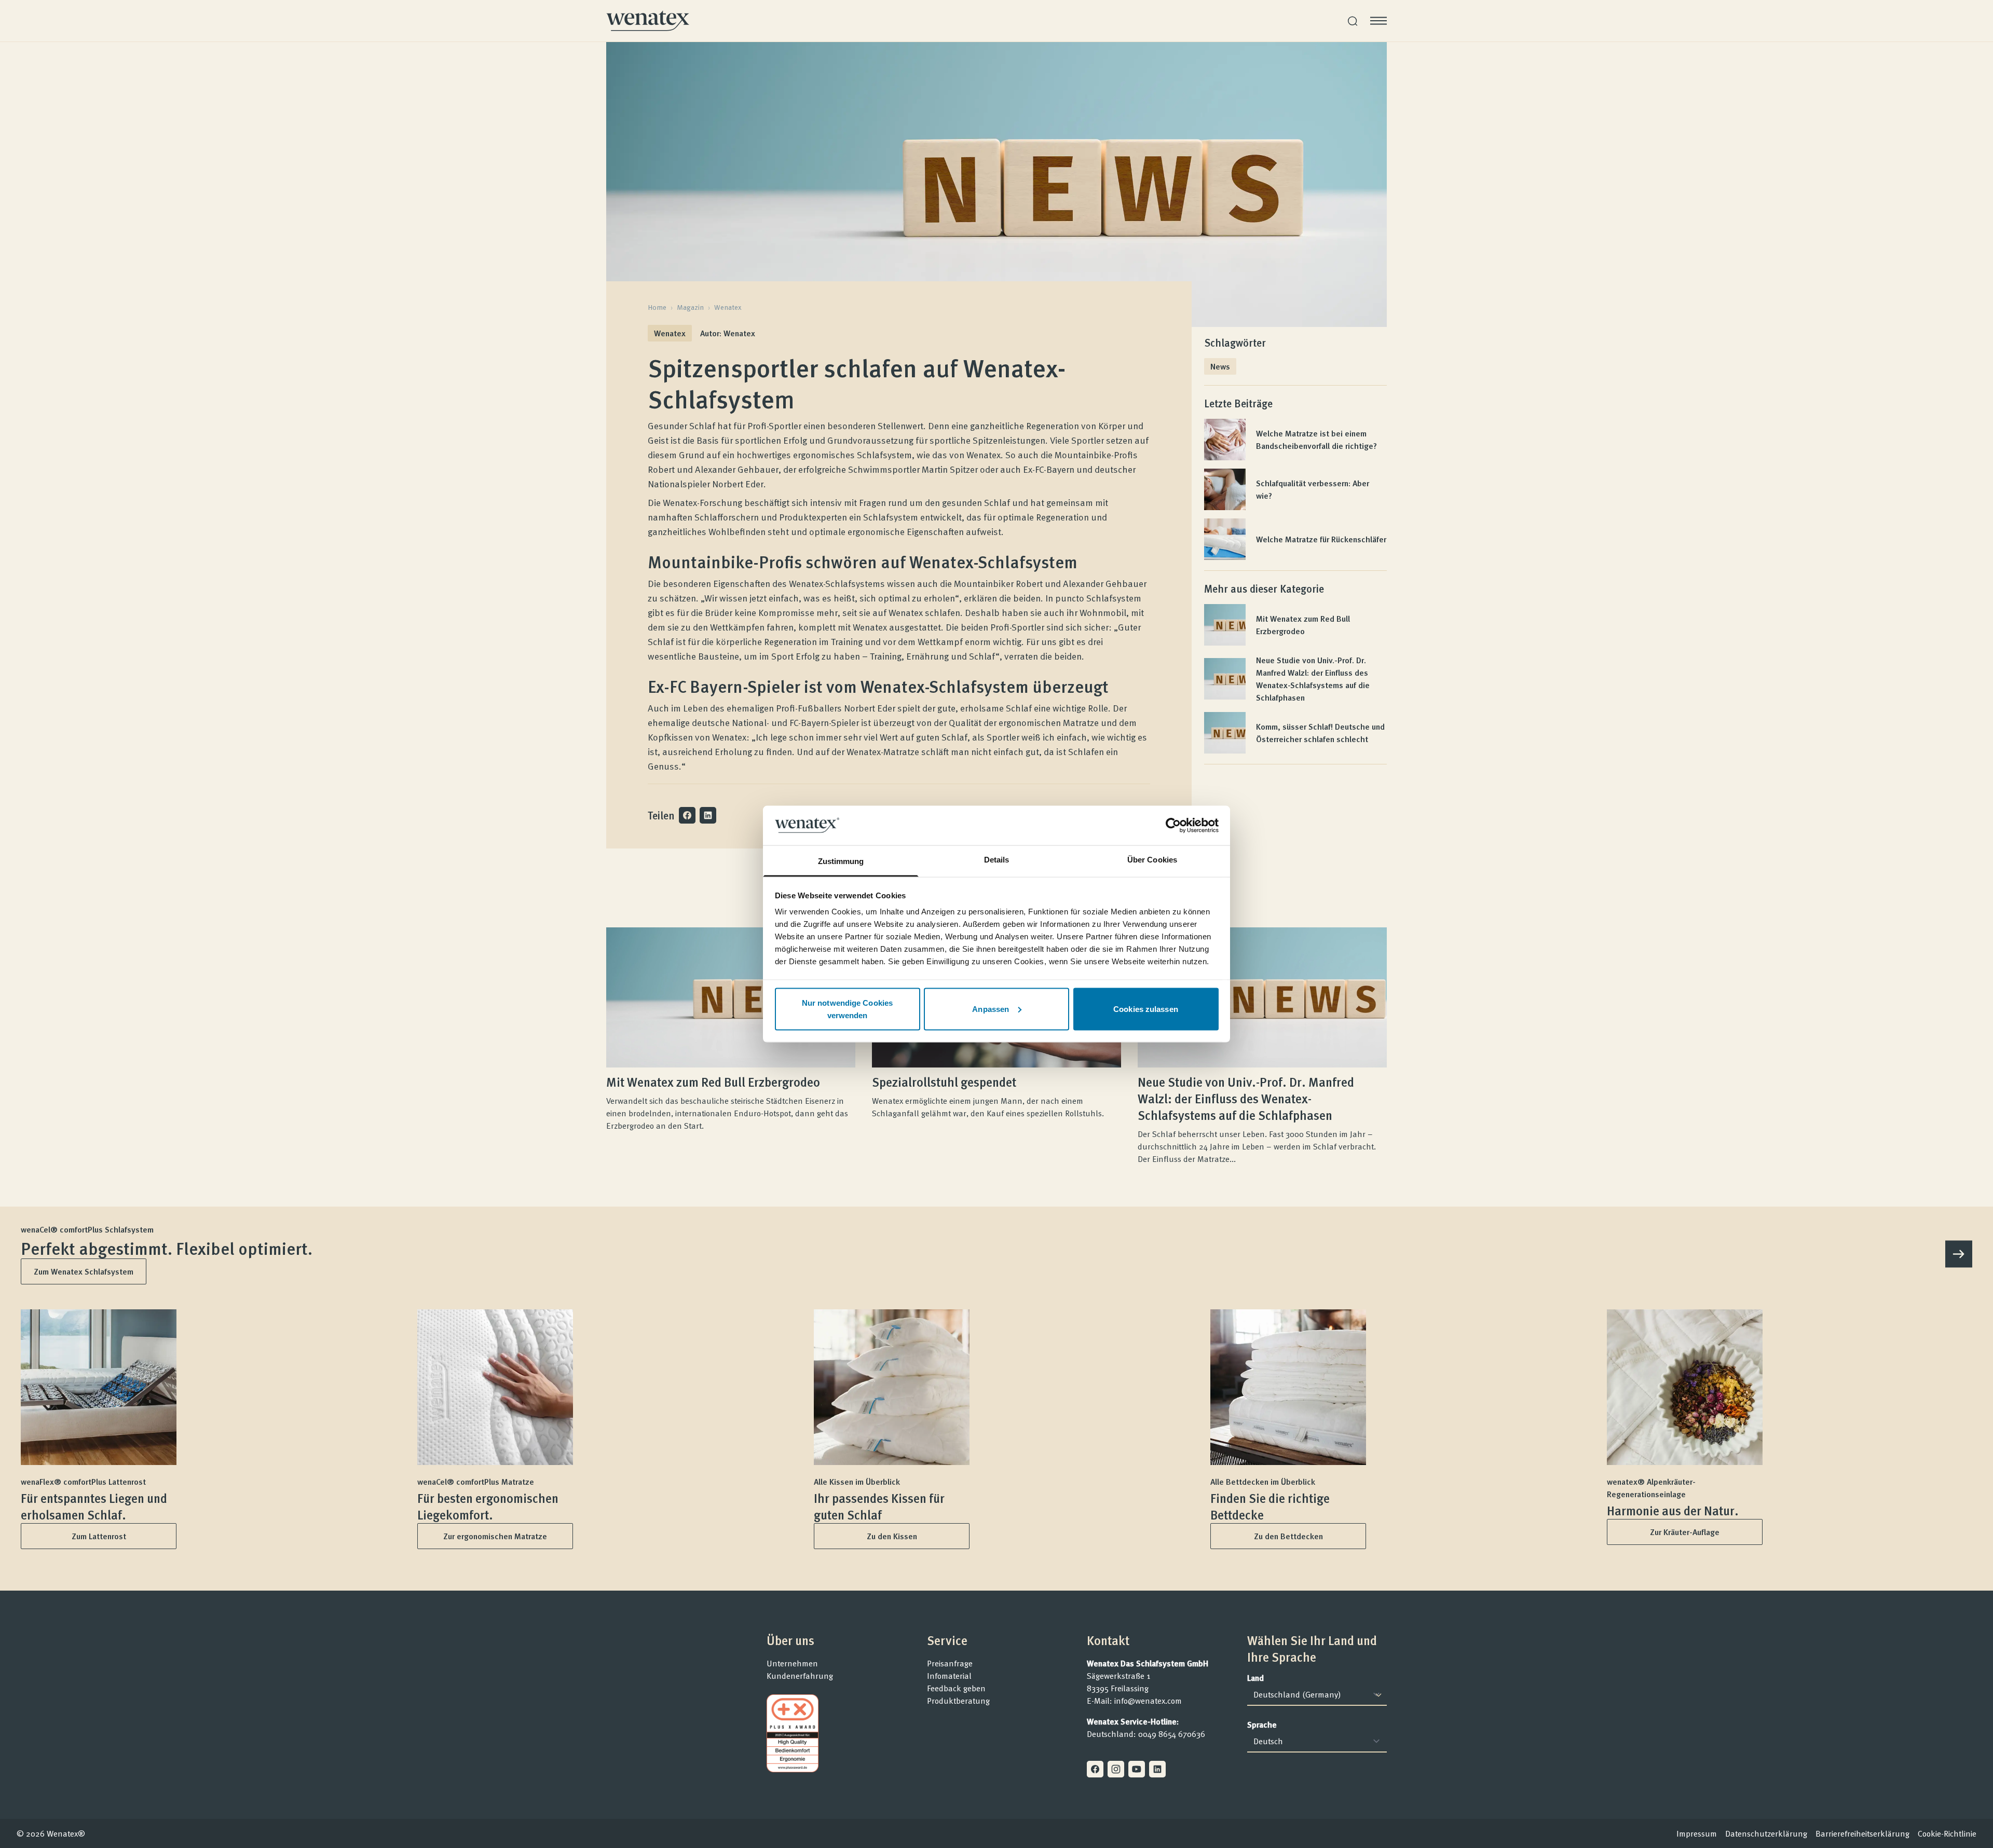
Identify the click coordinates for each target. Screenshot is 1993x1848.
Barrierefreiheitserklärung (1862, 1833)
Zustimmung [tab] (841, 861)
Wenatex (728, 307)
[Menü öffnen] (1378, 21)
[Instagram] (1116, 1769)
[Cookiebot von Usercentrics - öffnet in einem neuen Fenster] (1173, 825)
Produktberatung (958, 1701)
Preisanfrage (950, 1663)
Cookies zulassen (1146, 1009)
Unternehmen (792, 1663)
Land (1255, 1678)
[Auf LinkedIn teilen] (708, 815)
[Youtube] (1137, 1769)
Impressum (1697, 1833)
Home (657, 307)
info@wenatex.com (1148, 1701)
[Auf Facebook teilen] (687, 815)
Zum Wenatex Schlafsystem (84, 1271)
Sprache (1262, 1724)
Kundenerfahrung (800, 1676)
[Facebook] (1095, 1769)
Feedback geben (956, 1688)
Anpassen (991, 1009)
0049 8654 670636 (1172, 1734)
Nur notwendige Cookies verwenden (847, 1009)
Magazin (690, 307)
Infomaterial (949, 1676)
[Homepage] (648, 21)
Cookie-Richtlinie (1947, 1833)
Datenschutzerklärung (1766, 1833)
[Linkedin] (1157, 1769)
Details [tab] (997, 860)
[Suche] (1353, 21)
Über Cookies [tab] (1152, 860)
